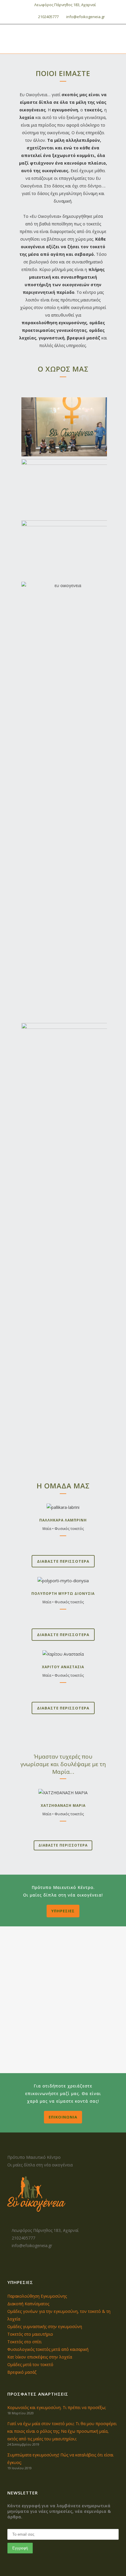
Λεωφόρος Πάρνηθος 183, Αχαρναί (65, 5)
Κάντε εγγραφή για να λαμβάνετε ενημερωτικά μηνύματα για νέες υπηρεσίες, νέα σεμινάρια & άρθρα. (59, 2511)
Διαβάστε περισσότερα (63, 1561)
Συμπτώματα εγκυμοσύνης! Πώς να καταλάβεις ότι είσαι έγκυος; (60, 2459)
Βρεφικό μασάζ (22, 2372)
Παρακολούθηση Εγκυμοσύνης (37, 2296)
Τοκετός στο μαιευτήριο (30, 2334)
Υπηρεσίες (63, 1911)
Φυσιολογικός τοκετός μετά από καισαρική (48, 2349)
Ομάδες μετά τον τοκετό (30, 2364)
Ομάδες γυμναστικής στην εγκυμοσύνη (45, 2326)
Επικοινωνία (63, 2117)
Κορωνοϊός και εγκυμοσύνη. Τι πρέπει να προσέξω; (57, 2407)
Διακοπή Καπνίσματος (28, 2304)
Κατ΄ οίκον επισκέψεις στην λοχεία (40, 2357)
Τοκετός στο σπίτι (24, 2342)
